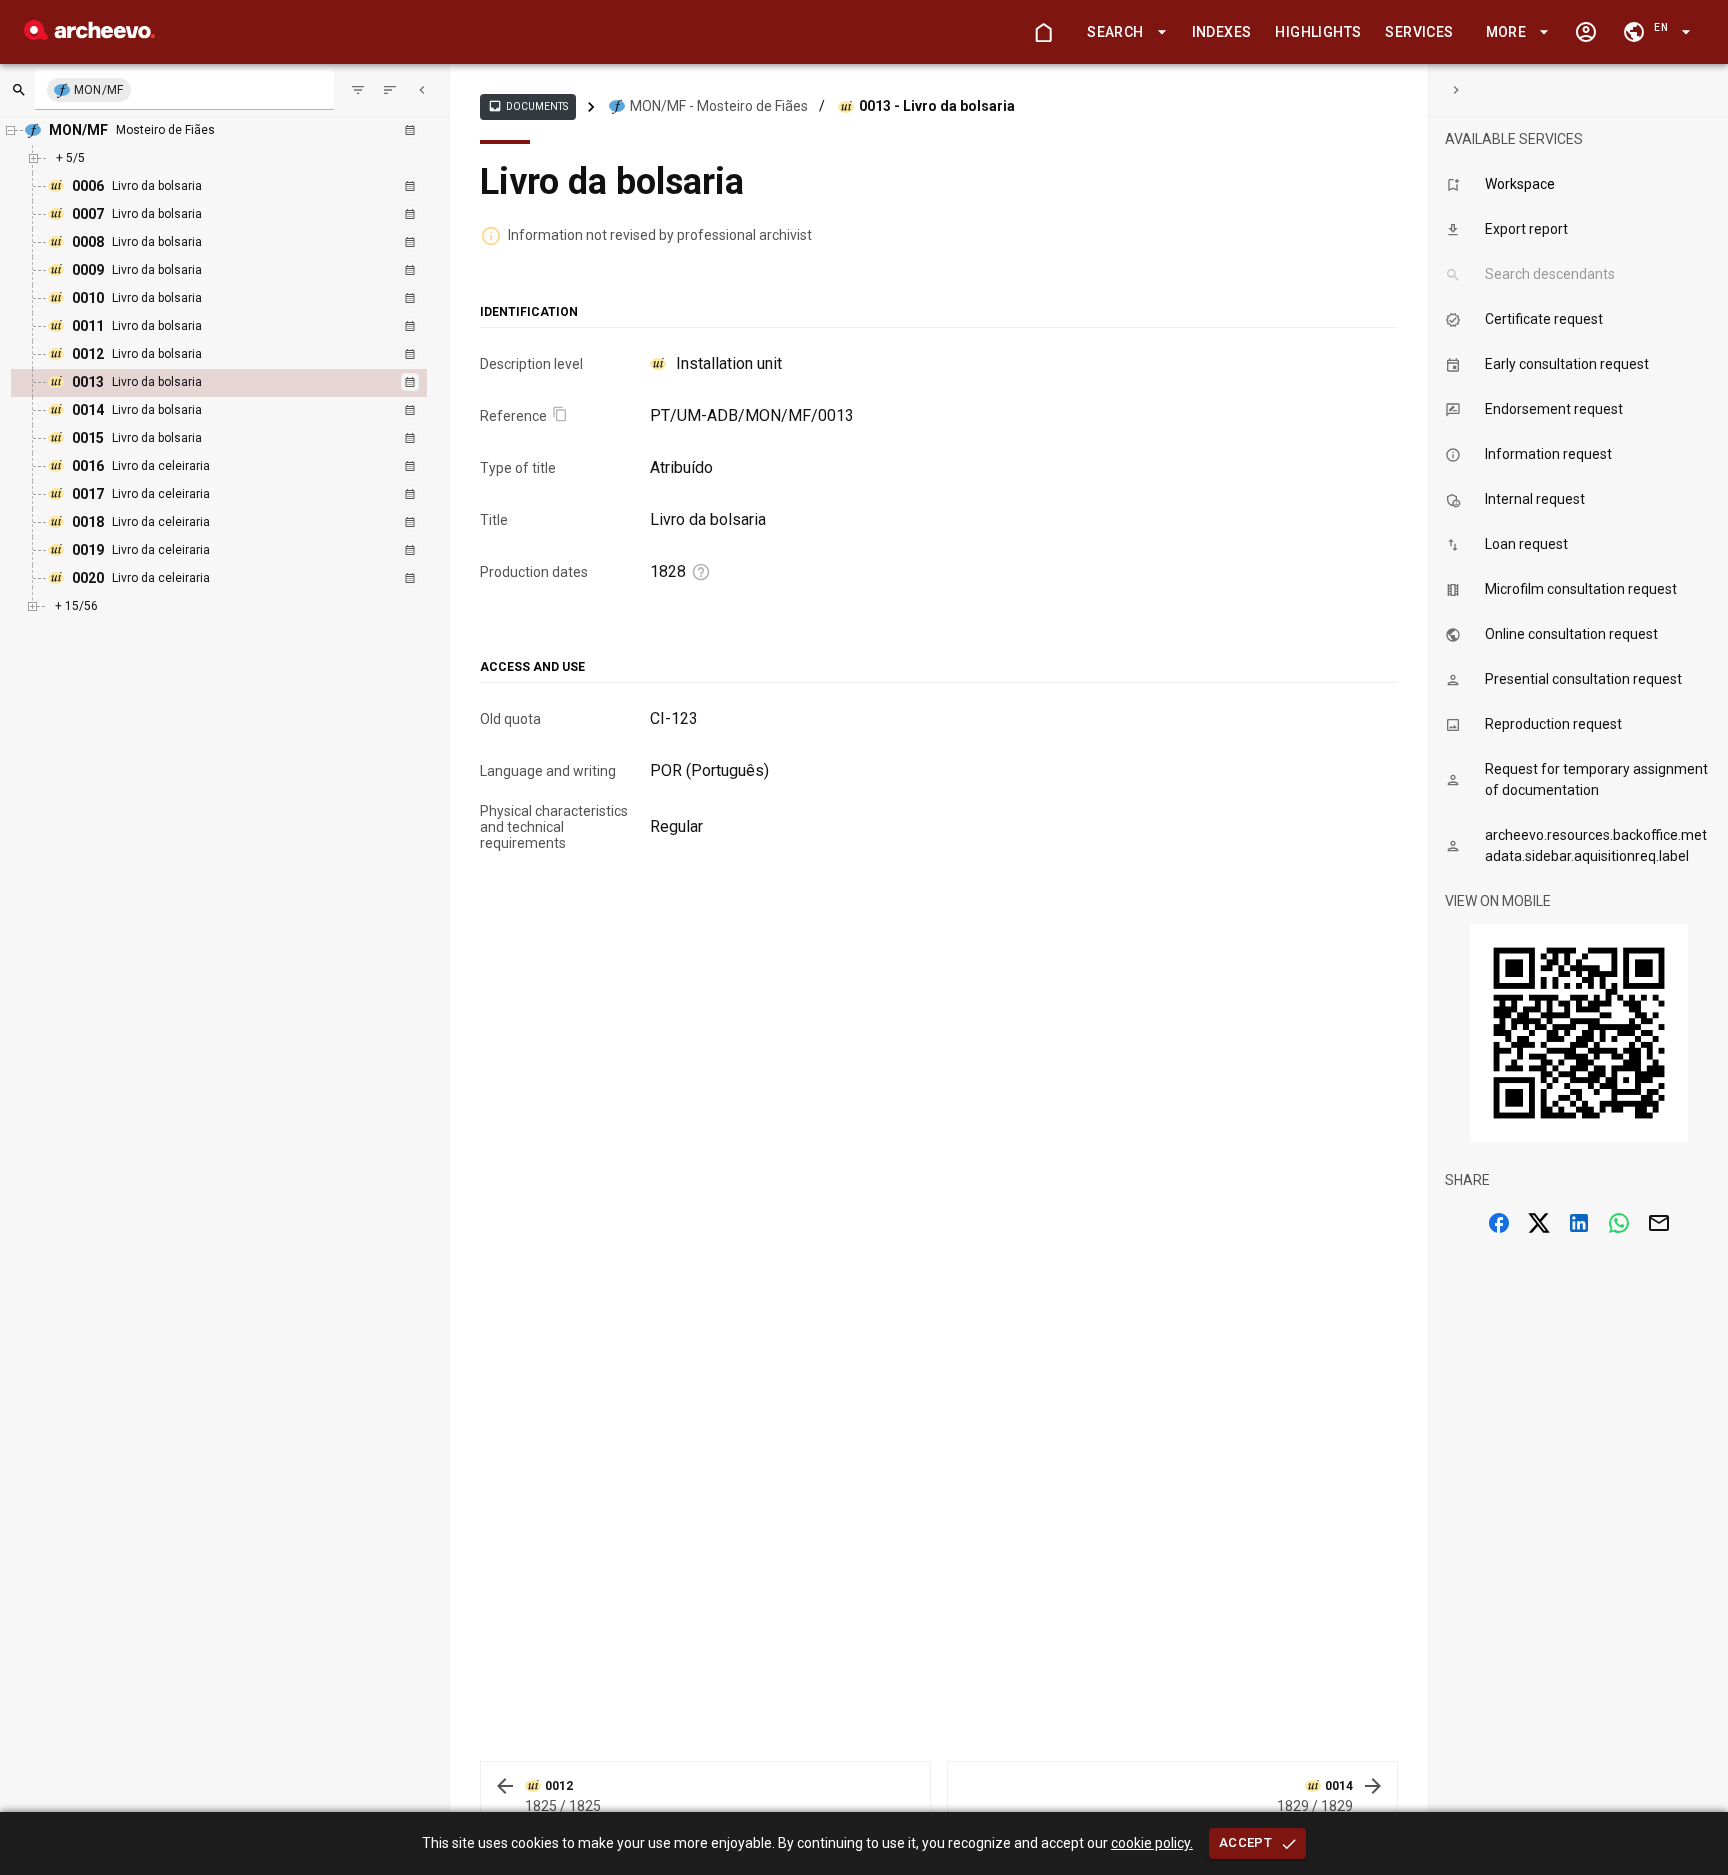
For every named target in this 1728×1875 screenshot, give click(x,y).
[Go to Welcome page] (1043, 32)
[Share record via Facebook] (1499, 1223)
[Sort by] (358, 90)
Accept (1245, 1842)
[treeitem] (240, 383)
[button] (1123, 32)
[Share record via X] (1539, 1223)
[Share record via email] (1659, 1223)
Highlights (1318, 32)
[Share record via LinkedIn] (1579, 1223)
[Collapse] (422, 90)
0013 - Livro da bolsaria (937, 106)
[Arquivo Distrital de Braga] (89, 34)
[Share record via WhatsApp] (1619, 1223)
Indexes (1222, 32)
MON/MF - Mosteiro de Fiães (719, 106)
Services (1419, 32)
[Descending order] (390, 90)
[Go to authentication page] (1586, 32)
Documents (528, 106)
